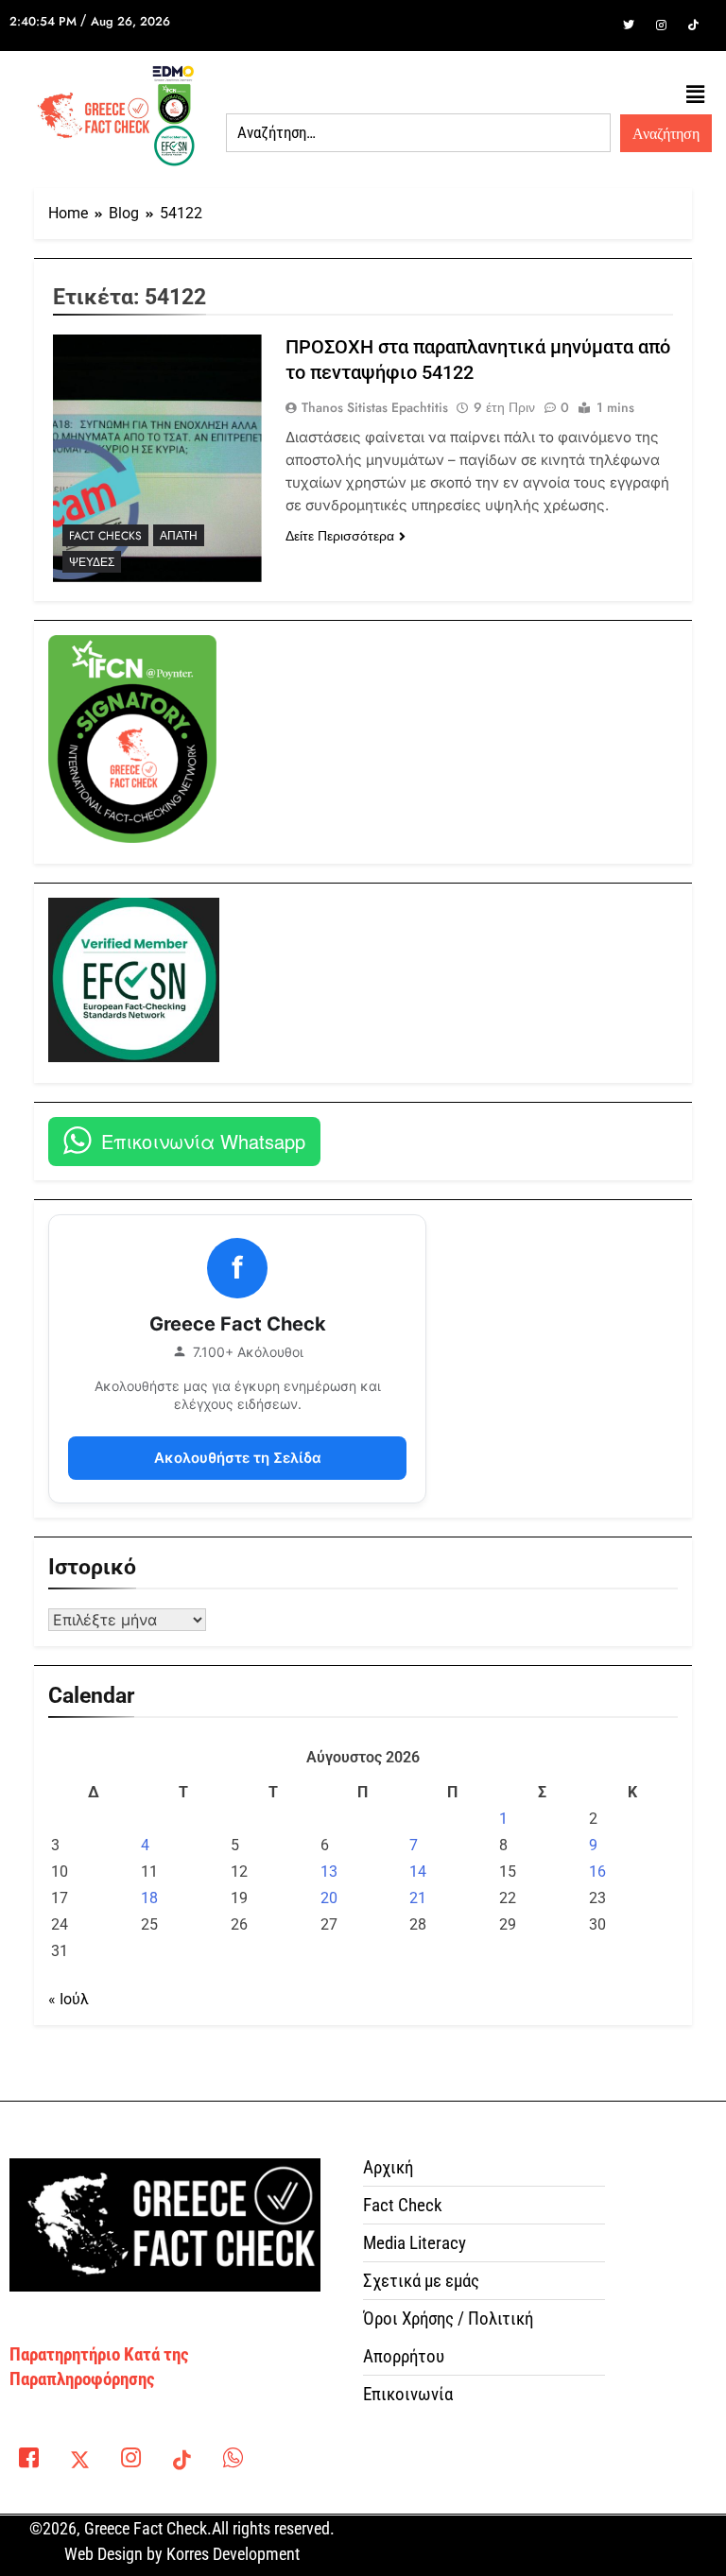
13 (329, 1872)
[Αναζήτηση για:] (418, 133)
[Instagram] (661, 26)
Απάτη (179, 536)
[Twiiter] (629, 26)
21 (418, 1898)
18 (149, 1898)
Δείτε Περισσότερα (340, 536)
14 (418, 1872)
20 (329, 1898)
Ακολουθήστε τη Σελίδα (238, 1458)
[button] (696, 94)
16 (597, 1872)
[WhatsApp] (233, 2462)
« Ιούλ (69, 1999)
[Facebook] (596, 26)
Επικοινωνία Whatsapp (203, 1141)
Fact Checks (105, 536)
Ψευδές (92, 562)
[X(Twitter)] (79, 2462)
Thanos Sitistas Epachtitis (375, 407)
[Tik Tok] (693, 26)
